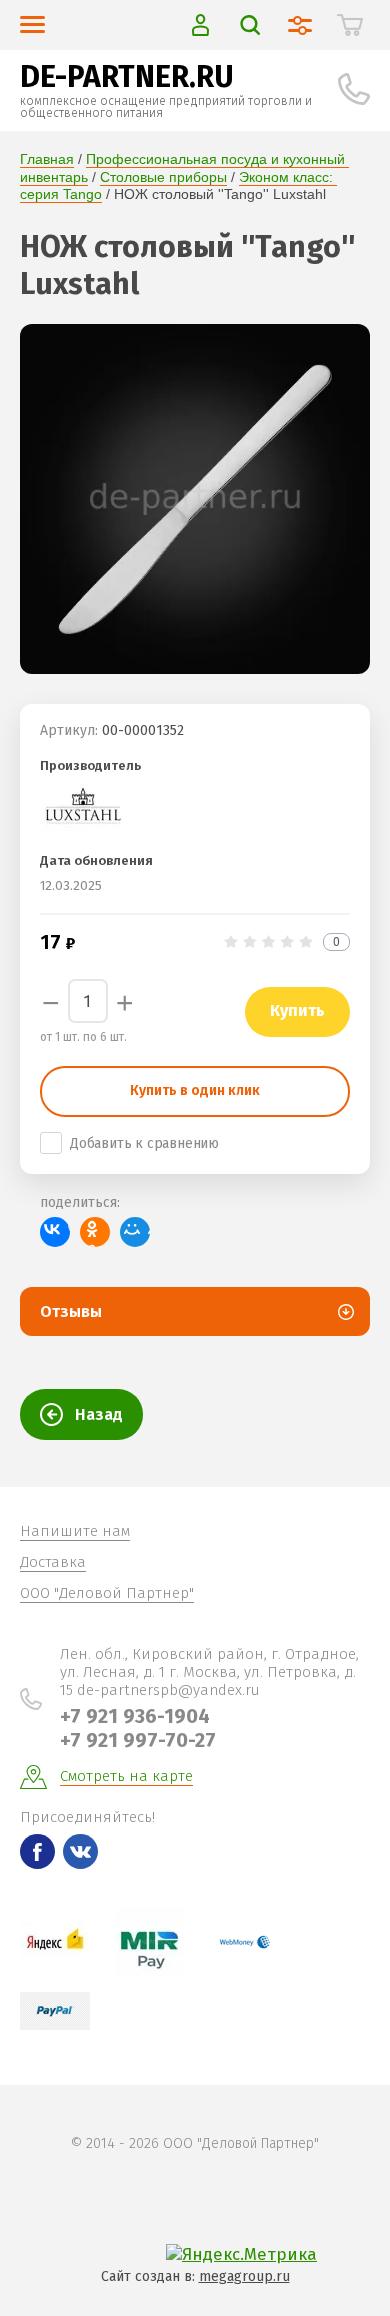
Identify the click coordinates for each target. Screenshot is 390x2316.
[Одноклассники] (95, 1232)
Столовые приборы (163, 177)
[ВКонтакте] (55, 1232)
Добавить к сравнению (144, 1143)
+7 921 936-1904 (135, 1716)
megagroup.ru (244, 2276)
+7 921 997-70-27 (138, 1740)
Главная (47, 159)
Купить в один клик (195, 1090)
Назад (99, 1414)
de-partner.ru (127, 77)
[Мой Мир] (135, 1232)
